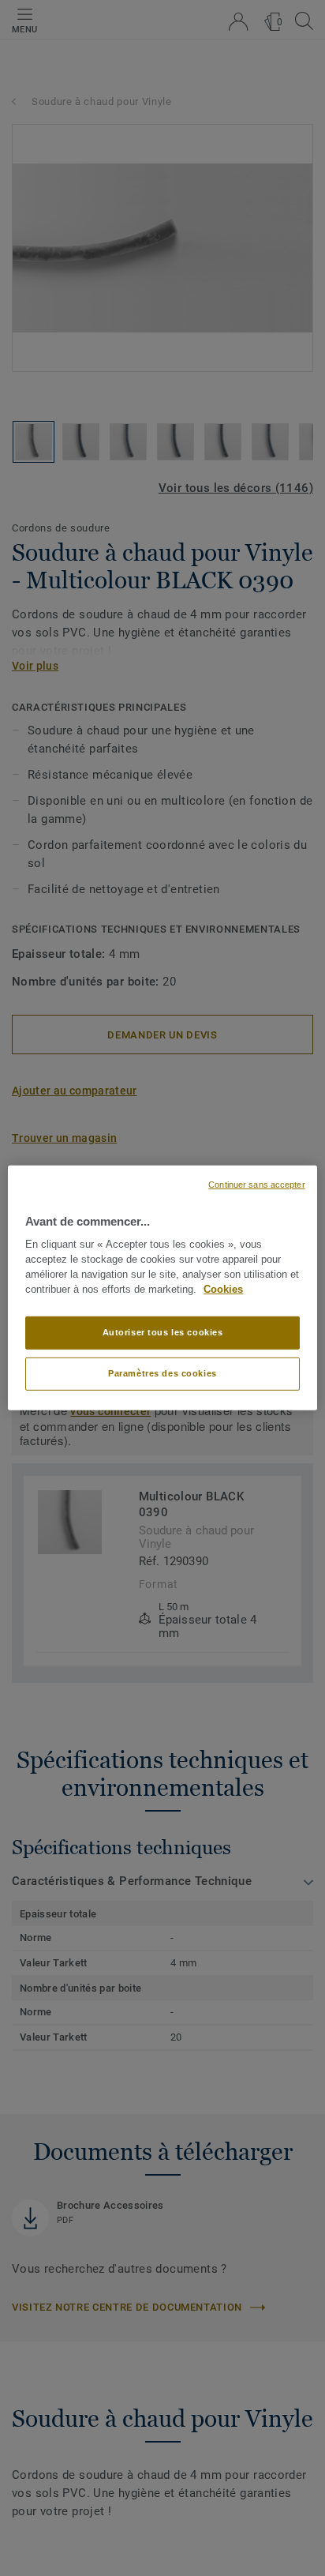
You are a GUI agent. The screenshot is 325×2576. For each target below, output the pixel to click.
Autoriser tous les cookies (163, 1332)
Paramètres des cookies (162, 1373)
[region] (162, 1288)
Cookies (223, 1290)
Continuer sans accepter (256, 1185)
